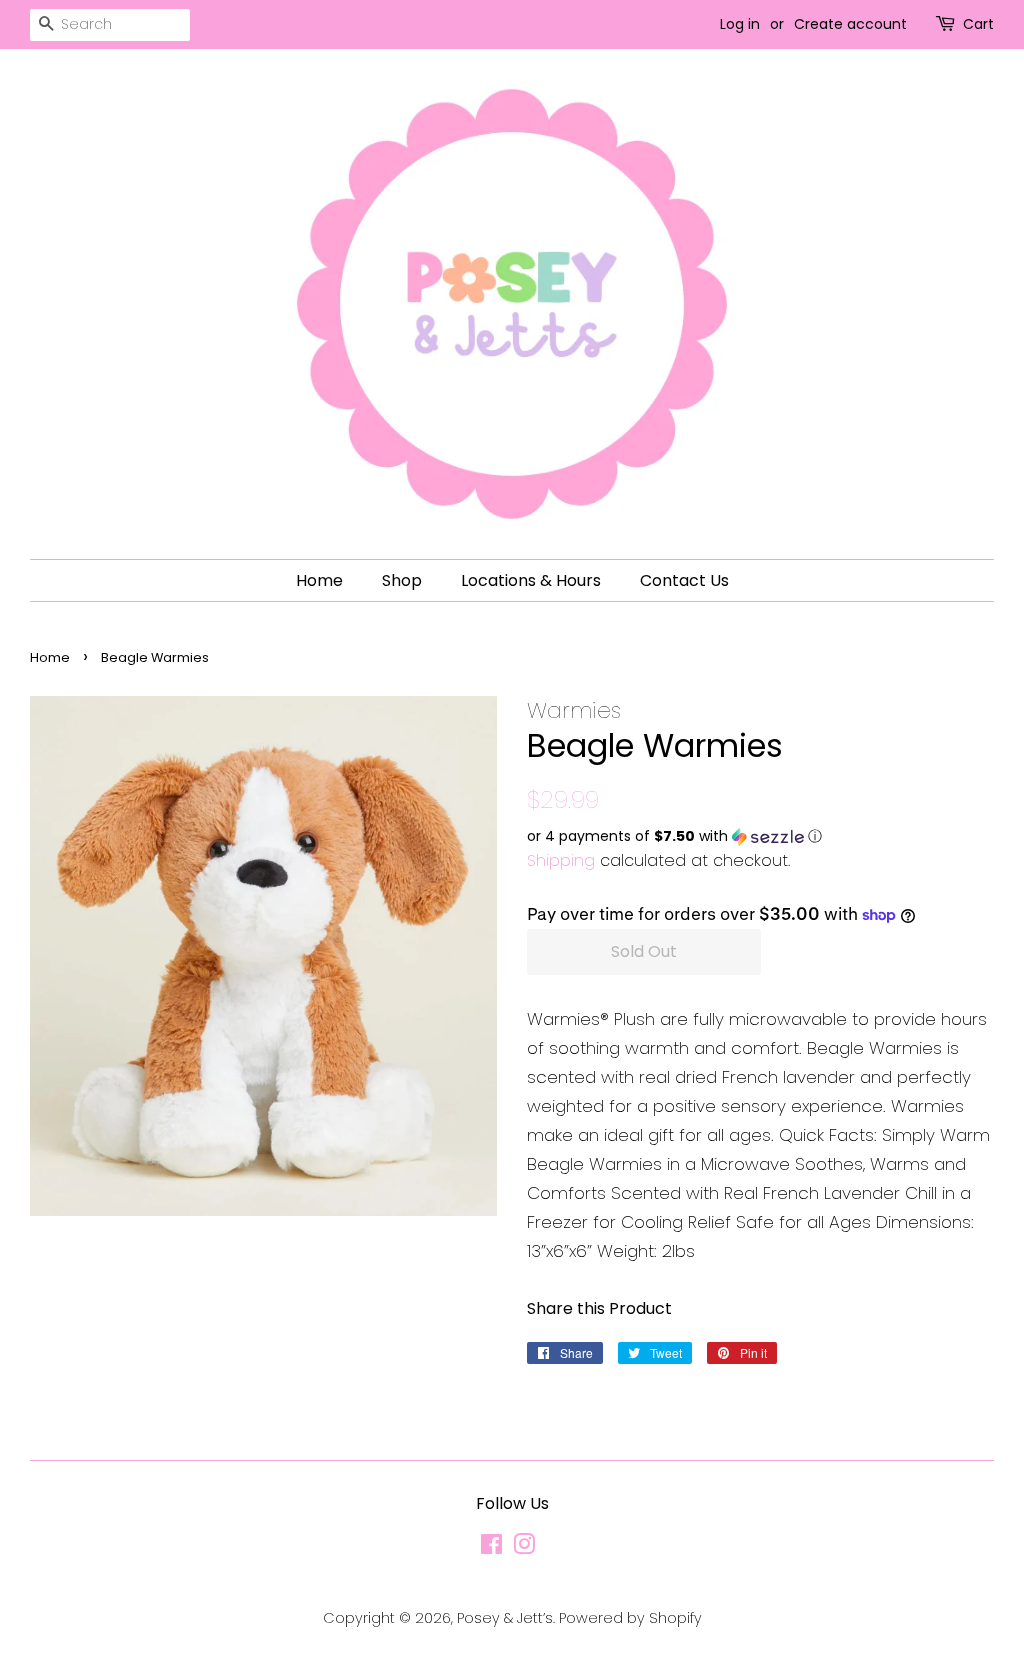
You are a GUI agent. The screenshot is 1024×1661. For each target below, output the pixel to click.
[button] (760, 836)
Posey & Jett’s (505, 1618)
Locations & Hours (531, 580)
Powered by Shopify (630, 1618)
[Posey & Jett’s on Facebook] (491, 1548)
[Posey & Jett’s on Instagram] (524, 1548)
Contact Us (684, 580)
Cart (978, 24)
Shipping (561, 860)
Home (319, 580)
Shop (402, 580)
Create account (850, 24)
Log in (740, 24)
